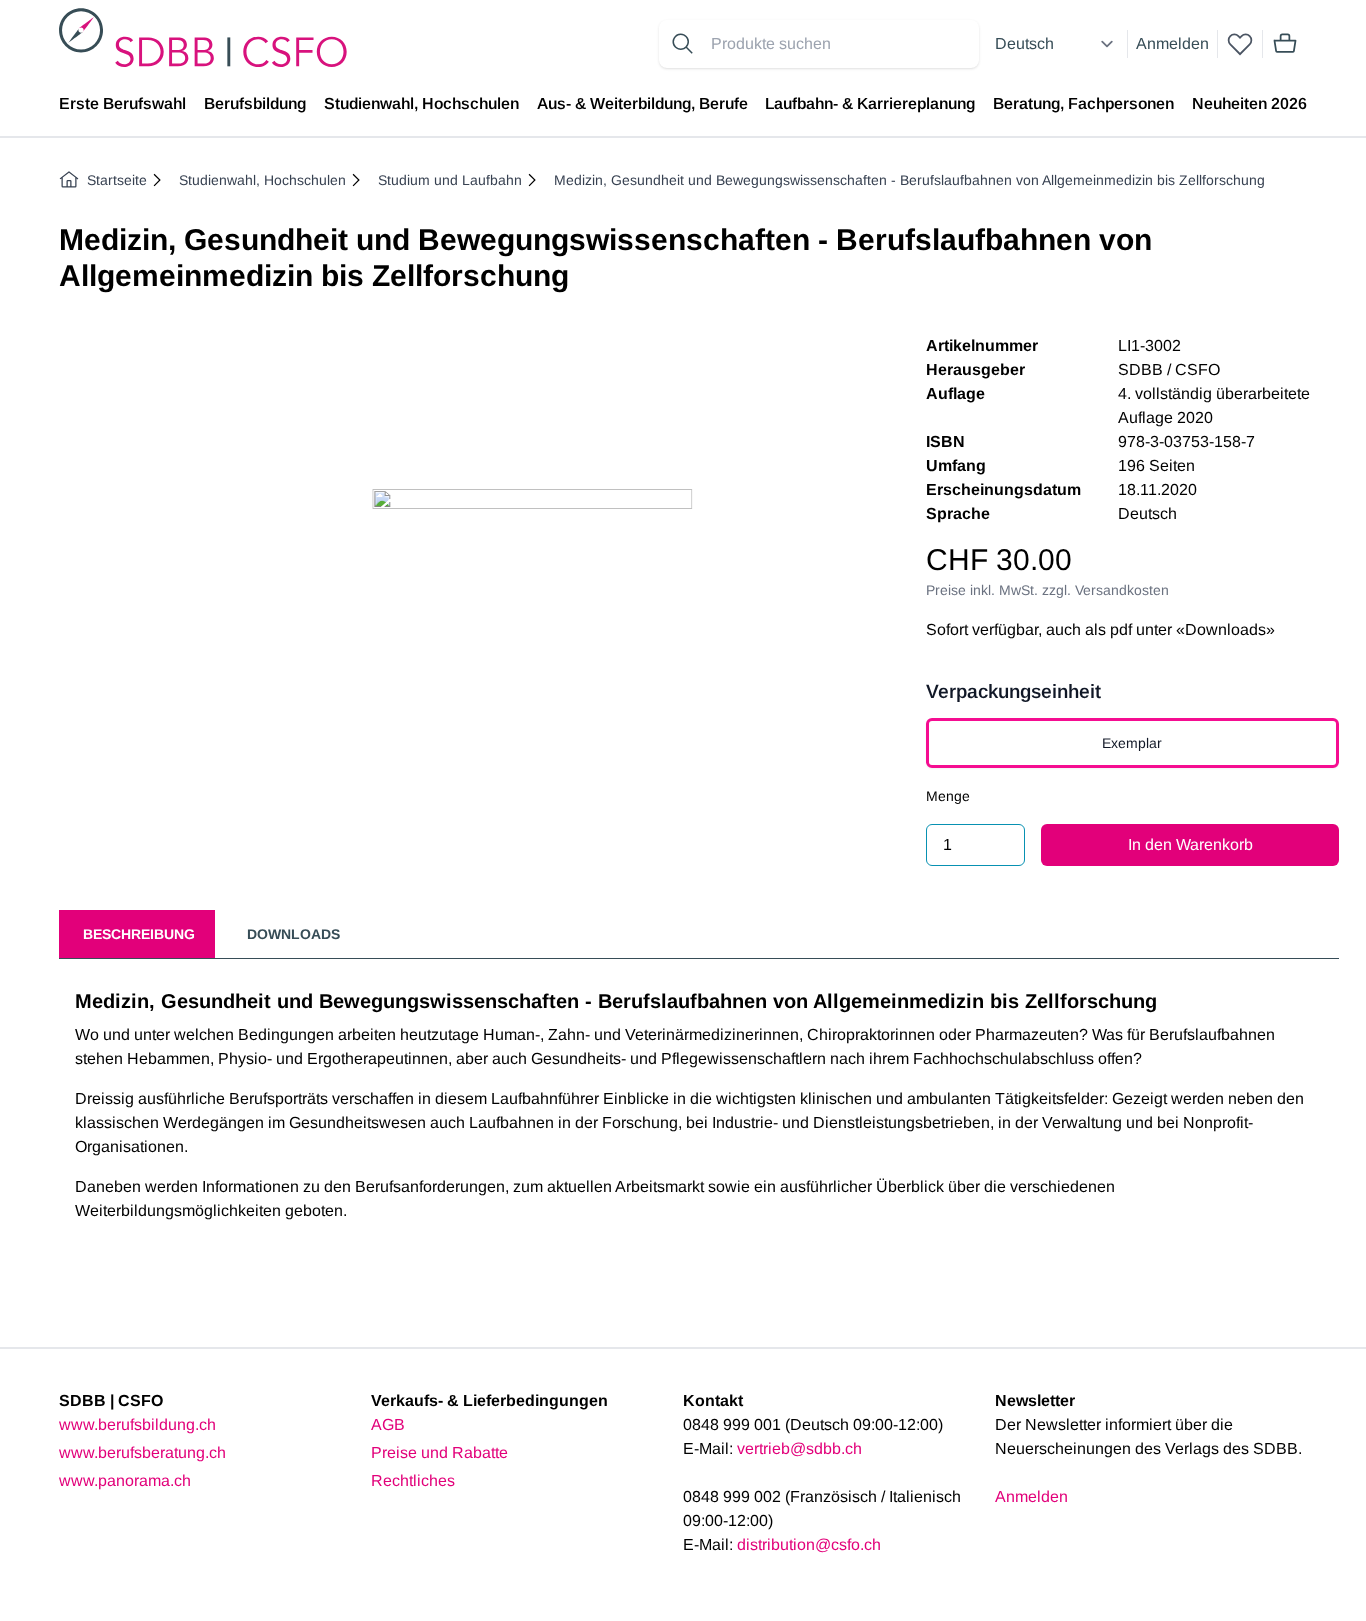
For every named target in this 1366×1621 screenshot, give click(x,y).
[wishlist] (1240, 44)
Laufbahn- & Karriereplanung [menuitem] (870, 103)
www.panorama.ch (125, 1480)
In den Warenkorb (1190, 844)
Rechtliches (413, 1480)
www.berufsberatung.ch (142, 1452)
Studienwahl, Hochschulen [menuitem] (421, 103)
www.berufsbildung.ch (137, 1424)
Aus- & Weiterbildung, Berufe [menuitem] (642, 103)
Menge (948, 796)
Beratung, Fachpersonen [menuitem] (1083, 103)
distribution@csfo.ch (809, 1544)
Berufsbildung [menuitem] (255, 103)
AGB (388, 1424)
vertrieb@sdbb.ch (799, 1448)
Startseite (117, 180)
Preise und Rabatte (439, 1452)
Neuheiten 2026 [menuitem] (1249, 103)
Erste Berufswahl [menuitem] (122, 103)
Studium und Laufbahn (450, 180)
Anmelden (1172, 43)
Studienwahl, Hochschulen (262, 180)
